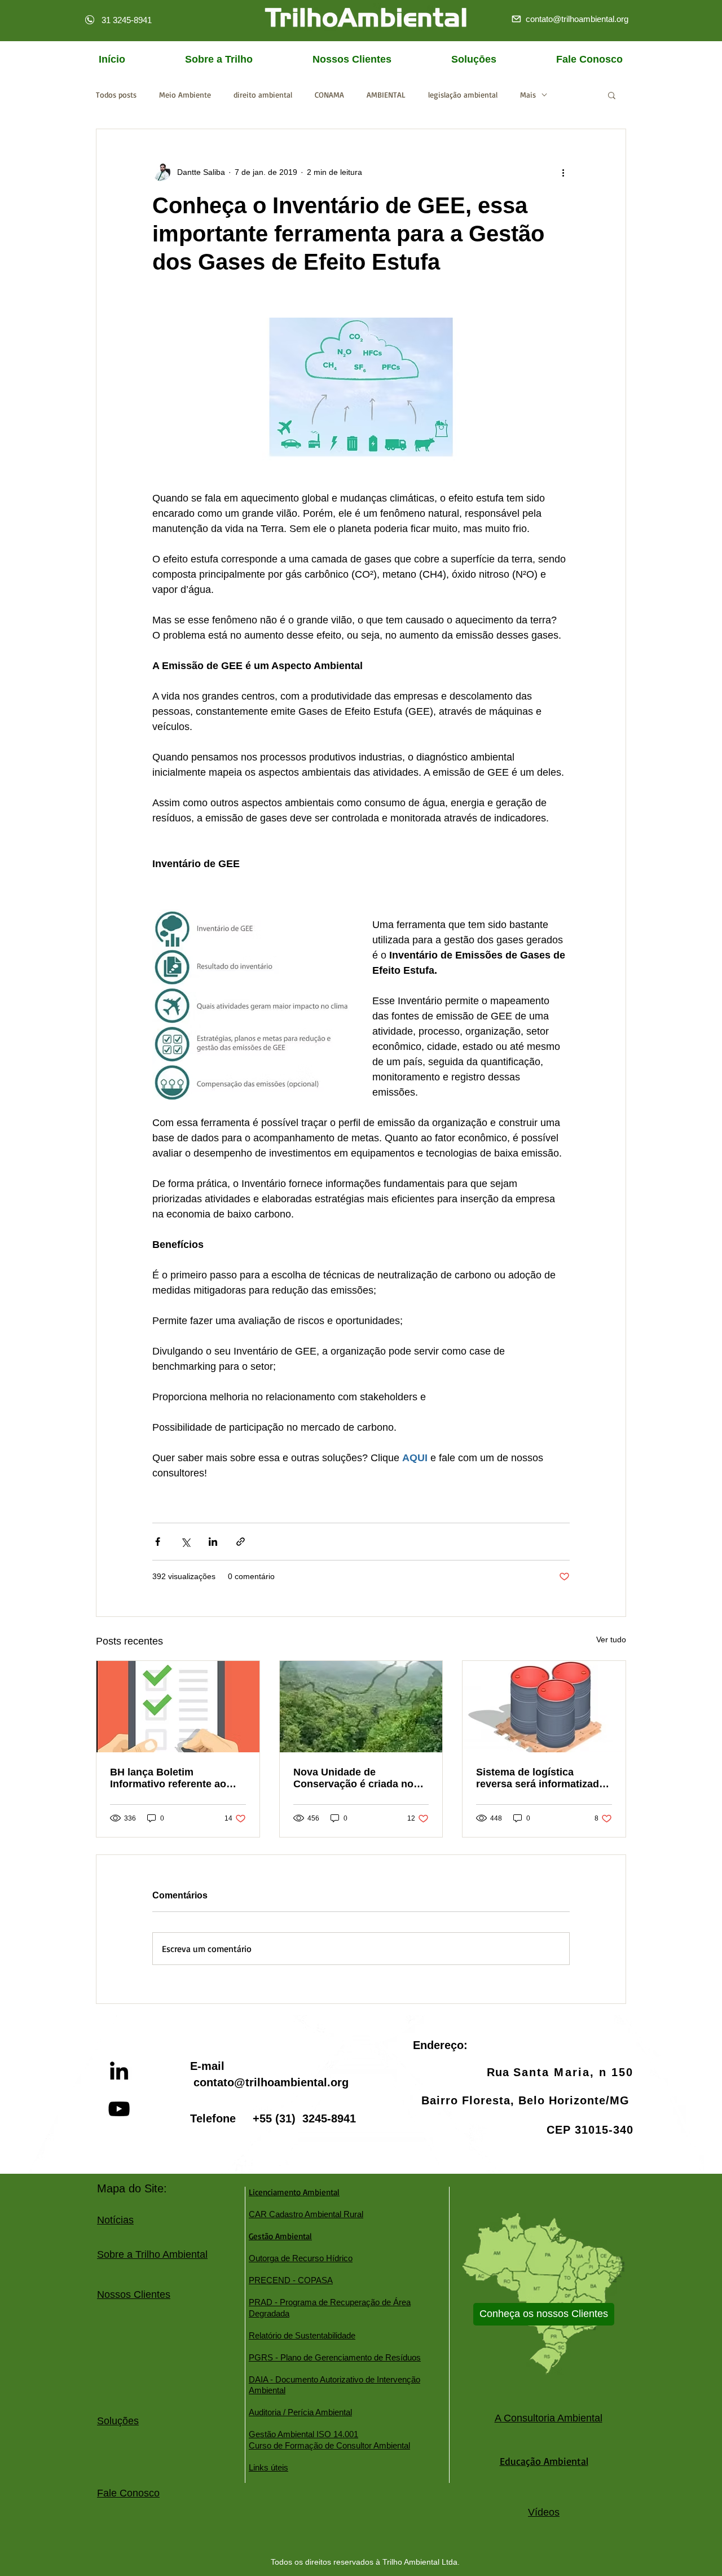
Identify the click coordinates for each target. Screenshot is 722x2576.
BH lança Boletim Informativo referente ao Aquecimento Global (168, 1778)
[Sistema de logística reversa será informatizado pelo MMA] (544, 1707)
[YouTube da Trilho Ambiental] (119, 2109)
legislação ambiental (463, 94)
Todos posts (116, 94)
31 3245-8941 (127, 20)
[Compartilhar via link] (241, 1542)
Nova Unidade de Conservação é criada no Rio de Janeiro (353, 1778)
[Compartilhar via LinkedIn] (213, 1542)
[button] (612, 95)
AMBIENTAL (386, 94)
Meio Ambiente (185, 94)
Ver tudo (611, 1639)
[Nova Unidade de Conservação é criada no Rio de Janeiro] (361, 1707)
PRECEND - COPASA (291, 2280)
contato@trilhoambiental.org (271, 2082)
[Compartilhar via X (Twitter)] (185, 1542)
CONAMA (329, 94)
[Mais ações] (563, 172)
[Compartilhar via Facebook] (158, 1542)
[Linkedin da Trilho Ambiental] (119, 2071)
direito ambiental (263, 94)
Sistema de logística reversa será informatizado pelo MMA (541, 1778)
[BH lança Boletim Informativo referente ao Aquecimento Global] (178, 1707)
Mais (528, 94)
